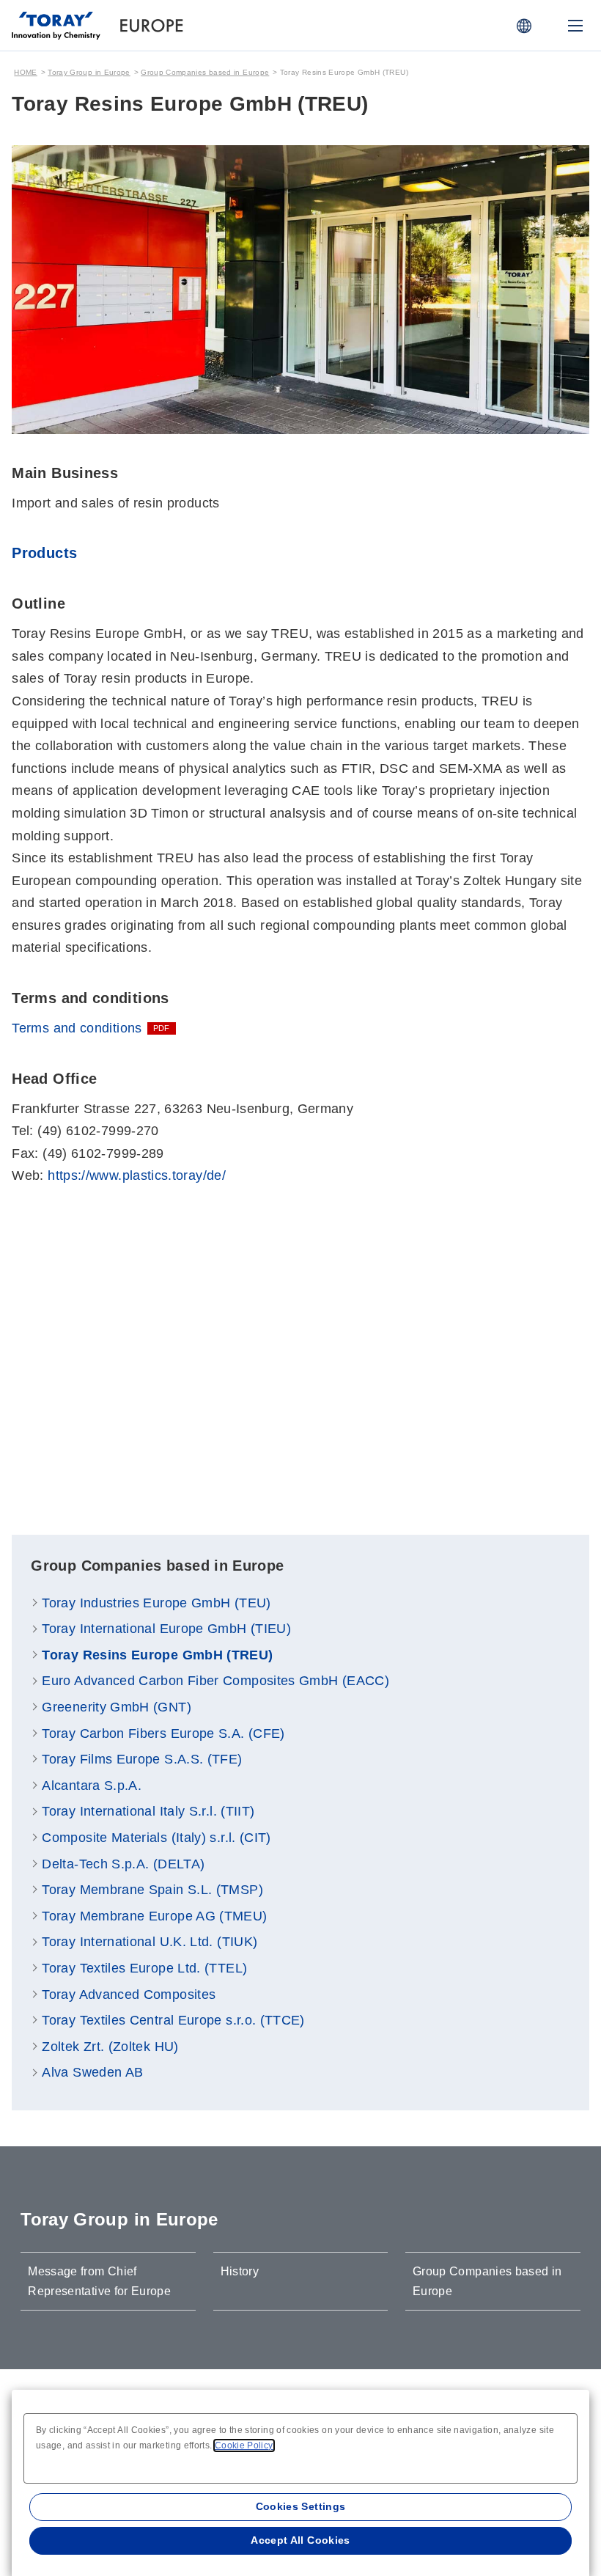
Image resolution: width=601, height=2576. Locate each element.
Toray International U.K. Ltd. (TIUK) (150, 1942)
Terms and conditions (77, 1028)
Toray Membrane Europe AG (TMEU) (154, 1916)
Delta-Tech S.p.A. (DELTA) (123, 1864)
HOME (25, 72)
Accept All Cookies (300, 2540)
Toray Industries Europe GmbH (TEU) (156, 1603)
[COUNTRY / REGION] (524, 26)
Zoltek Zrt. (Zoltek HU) (110, 2047)
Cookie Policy (244, 2445)
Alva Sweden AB (92, 2072)
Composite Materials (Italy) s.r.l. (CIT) (156, 1838)
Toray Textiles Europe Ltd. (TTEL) (144, 1968)
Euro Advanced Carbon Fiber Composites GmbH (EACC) (215, 1681)
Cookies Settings (301, 2506)
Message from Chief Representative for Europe (99, 2281)
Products (44, 553)
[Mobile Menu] (575, 26)
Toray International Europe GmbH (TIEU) (166, 1629)
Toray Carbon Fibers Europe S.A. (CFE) (163, 1733)
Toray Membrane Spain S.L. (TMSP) (152, 1890)
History (240, 2271)
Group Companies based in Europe (205, 72)
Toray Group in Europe (89, 72)
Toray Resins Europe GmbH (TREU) (157, 1655)
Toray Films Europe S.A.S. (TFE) (142, 1759)
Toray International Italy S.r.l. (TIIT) (148, 1811)
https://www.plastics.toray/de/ (137, 1175)
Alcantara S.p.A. (92, 1786)
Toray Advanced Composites (129, 1995)
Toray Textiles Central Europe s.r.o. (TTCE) (173, 2020)
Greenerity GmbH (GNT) (117, 1707)
